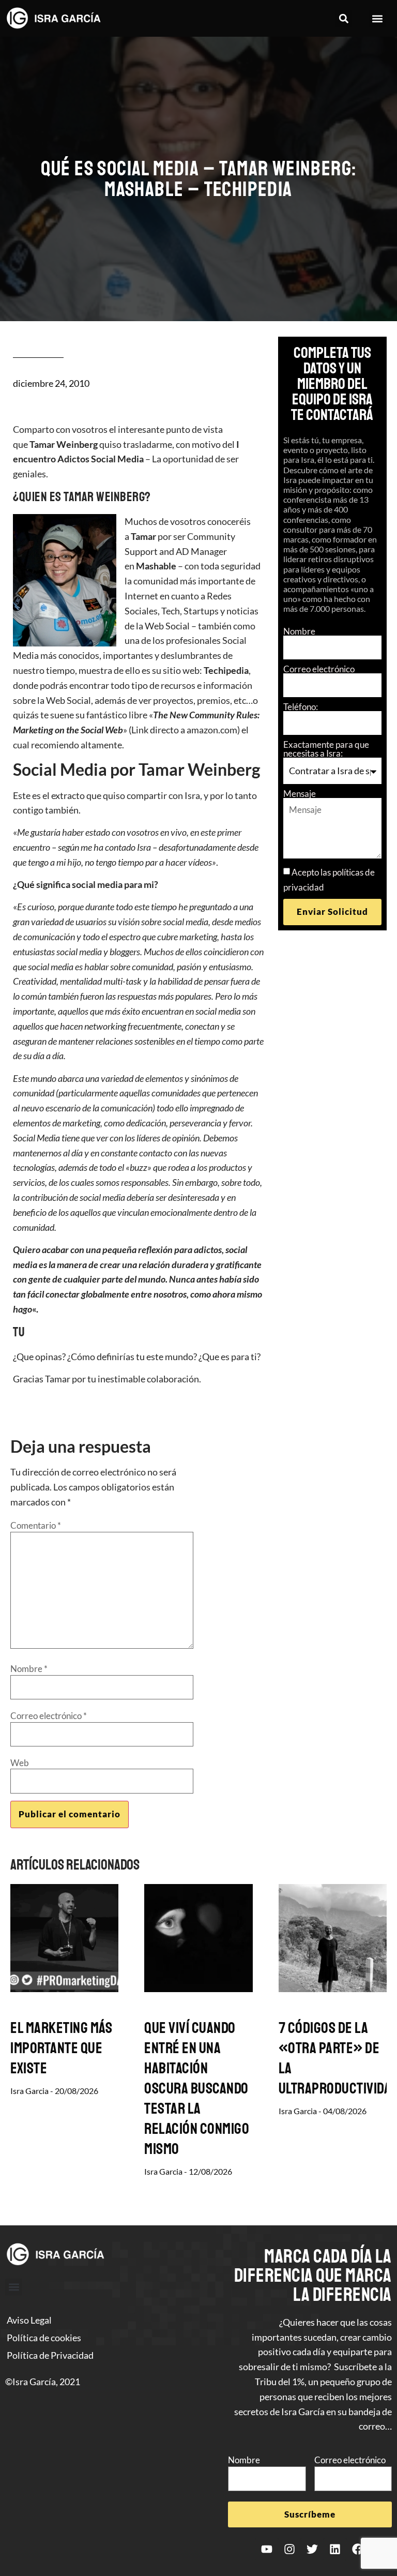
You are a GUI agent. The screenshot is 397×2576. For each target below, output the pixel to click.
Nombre (299, 631)
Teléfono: (301, 707)
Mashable (156, 566)
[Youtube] (267, 2549)
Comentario (36, 1525)
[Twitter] (312, 2549)
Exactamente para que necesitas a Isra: (326, 749)
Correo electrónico (319, 669)
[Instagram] (289, 2549)
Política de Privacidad (50, 2355)
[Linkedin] (335, 2549)
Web (20, 1763)
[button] (343, 18)
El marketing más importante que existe (61, 2048)
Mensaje (300, 794)
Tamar (143, 536)
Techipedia (226, 670)
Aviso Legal (29, 2320)
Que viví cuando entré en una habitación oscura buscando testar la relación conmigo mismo (197, 2088)
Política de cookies (44, 2338)
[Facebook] (358, 2549)
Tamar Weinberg (64, 444)
